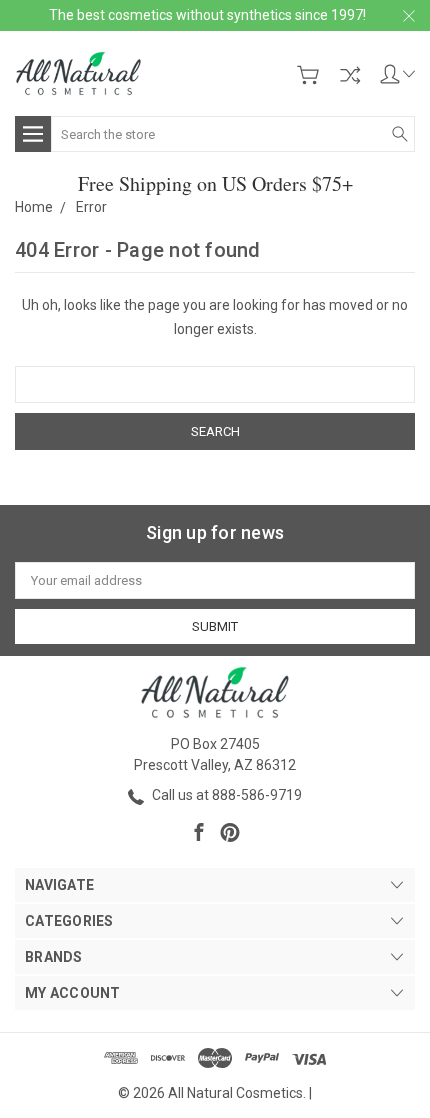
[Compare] (350, 75)
